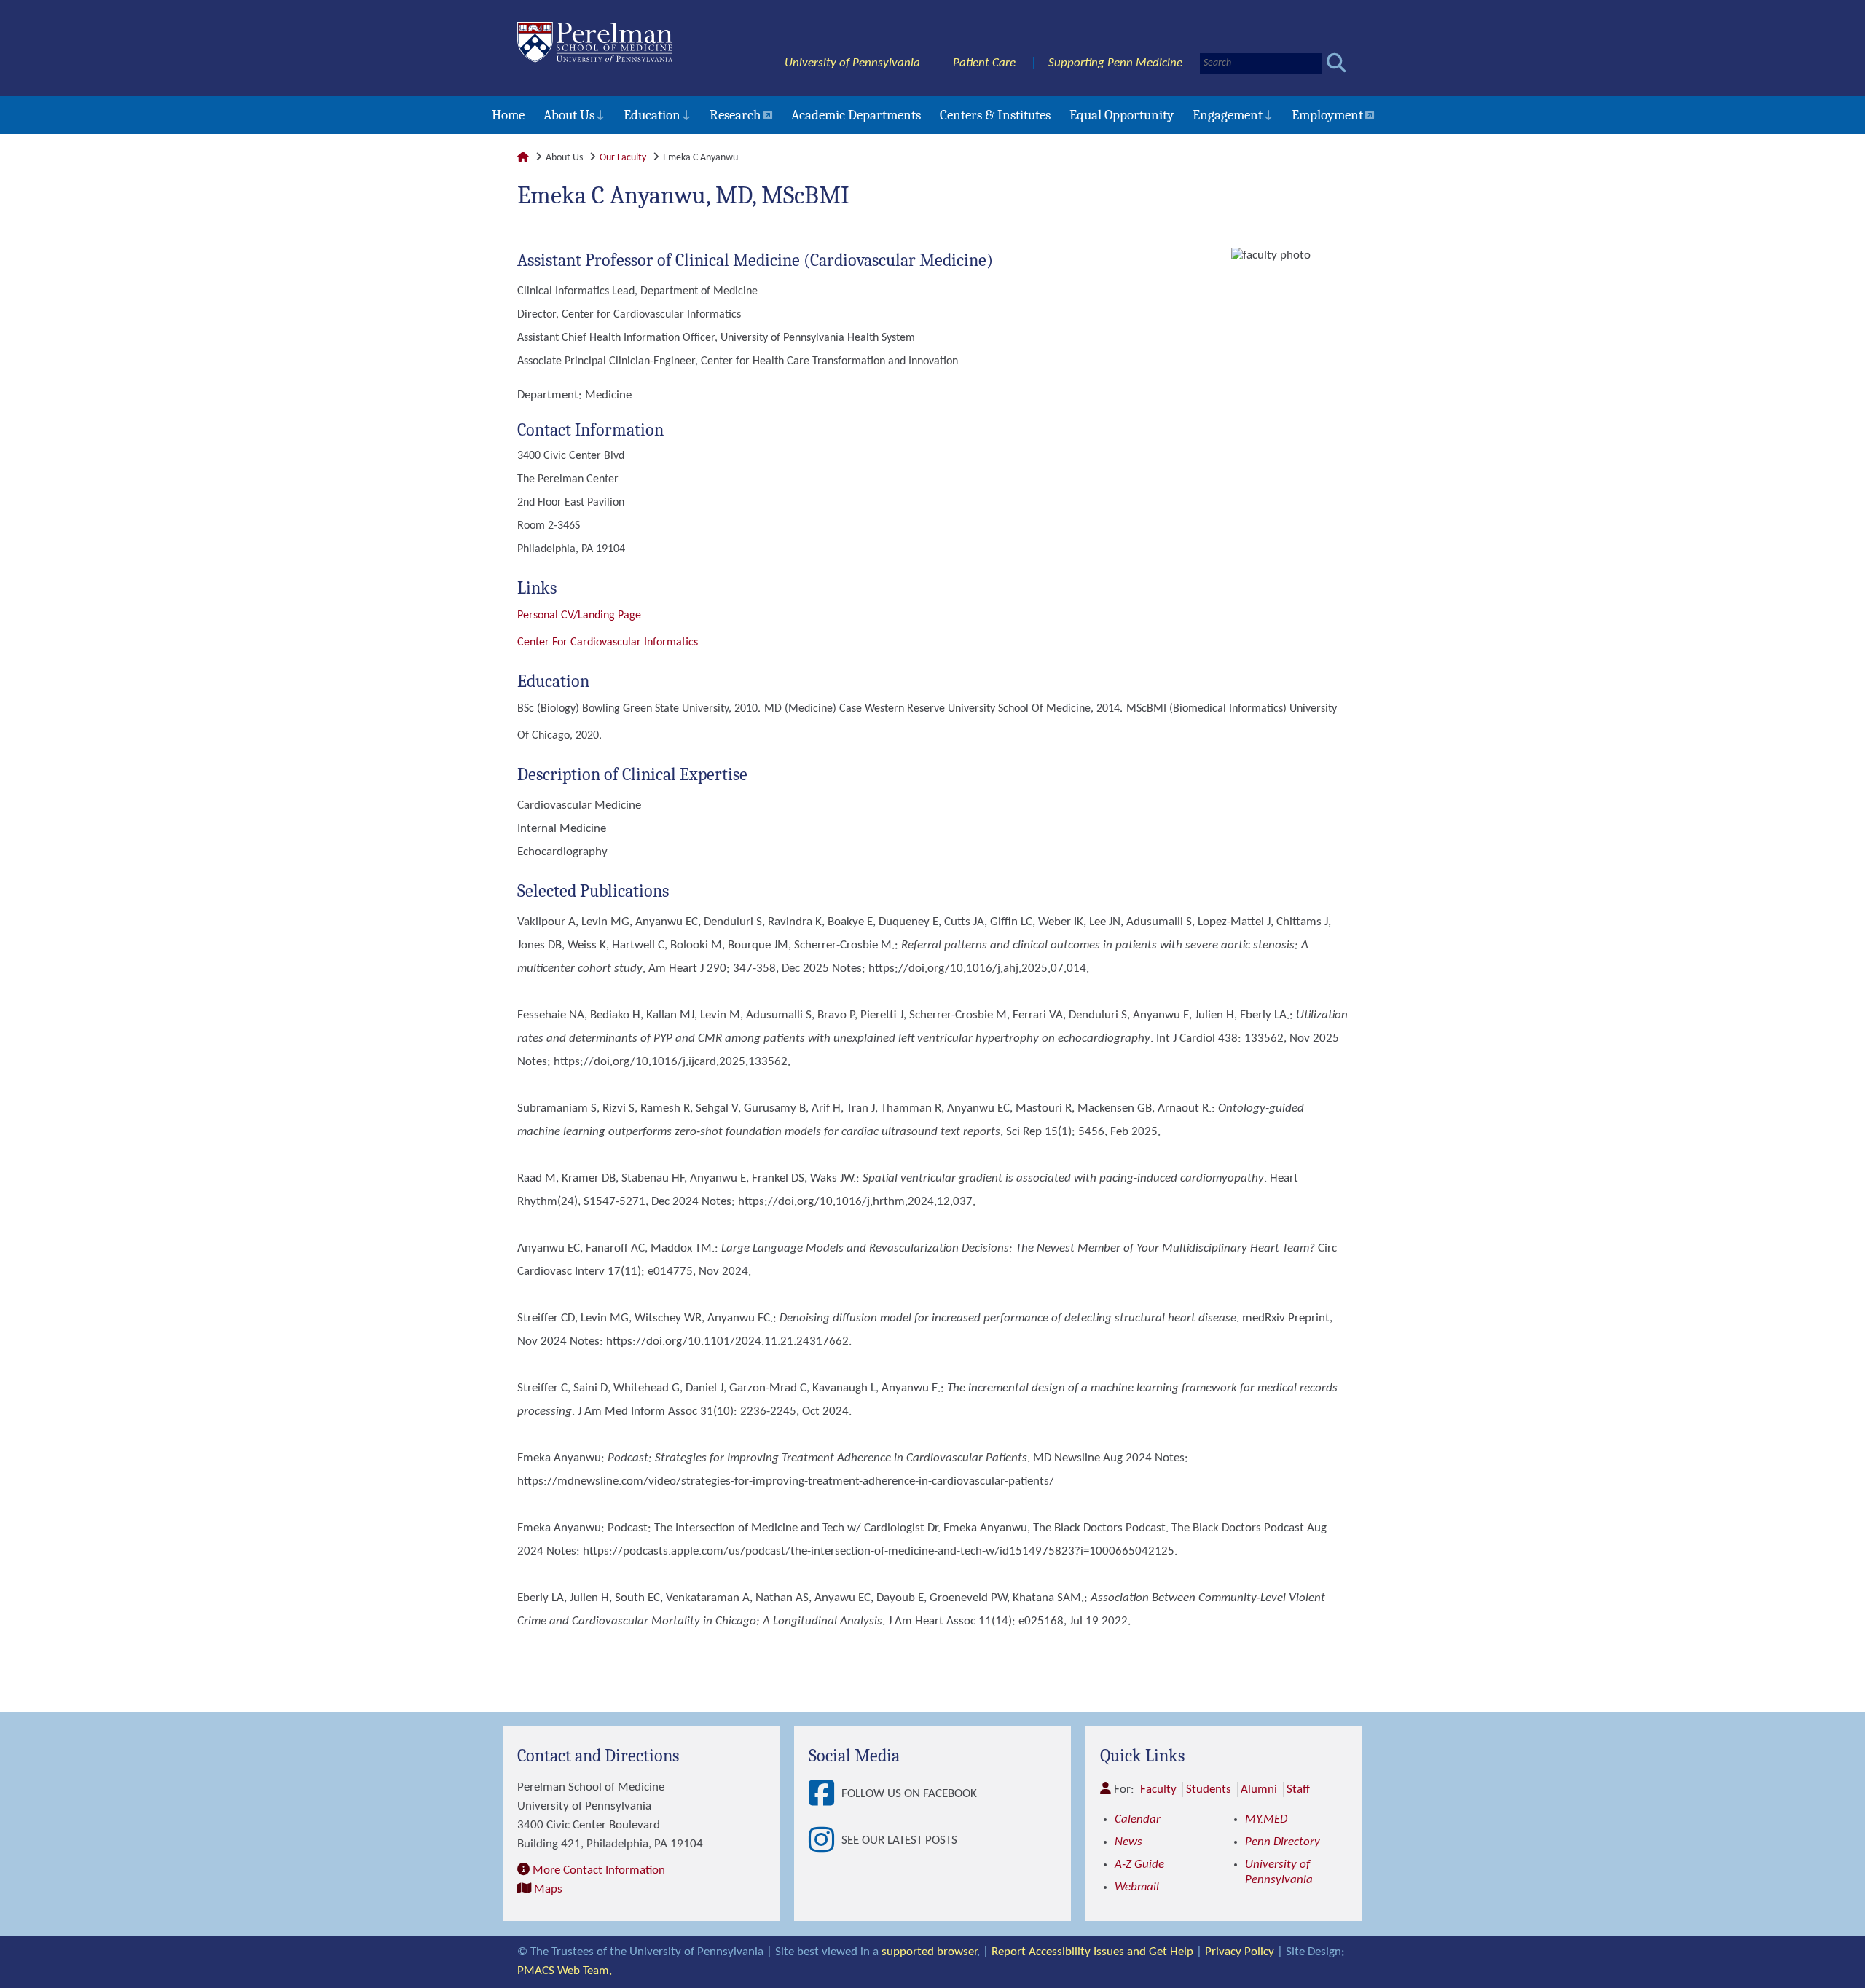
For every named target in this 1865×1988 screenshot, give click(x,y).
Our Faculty (623, 158)
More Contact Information (599, 1870)
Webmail (1137, 1887)
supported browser (929, 1952)
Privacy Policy (1240, 1952)
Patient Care (984, 63)
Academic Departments (856, 115)
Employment (1327, 115)
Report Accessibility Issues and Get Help (1092, 1952)
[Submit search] (1336, 63)
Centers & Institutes (995, 115)
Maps (548, 1889)
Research (735, 115)
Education (652, 115)
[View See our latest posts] (825, 1841)
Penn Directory (1283, 1842)
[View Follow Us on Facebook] (825, 1794)
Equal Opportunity (1122, 115)
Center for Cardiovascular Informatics (608, 643)
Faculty (1158, 1789)
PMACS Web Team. (565, 1971)
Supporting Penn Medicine (1115, 63)
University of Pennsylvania (852, 63)
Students (1209, 1789)
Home (508, 115)
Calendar (1138, 1819)
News (1128, 1842)
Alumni (1259, 1789)
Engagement (1228, 115)
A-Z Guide (1139, 1865)
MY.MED (1266, 1819)
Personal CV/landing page (579, 616)
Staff (1298, 1789)
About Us (569, 115)
